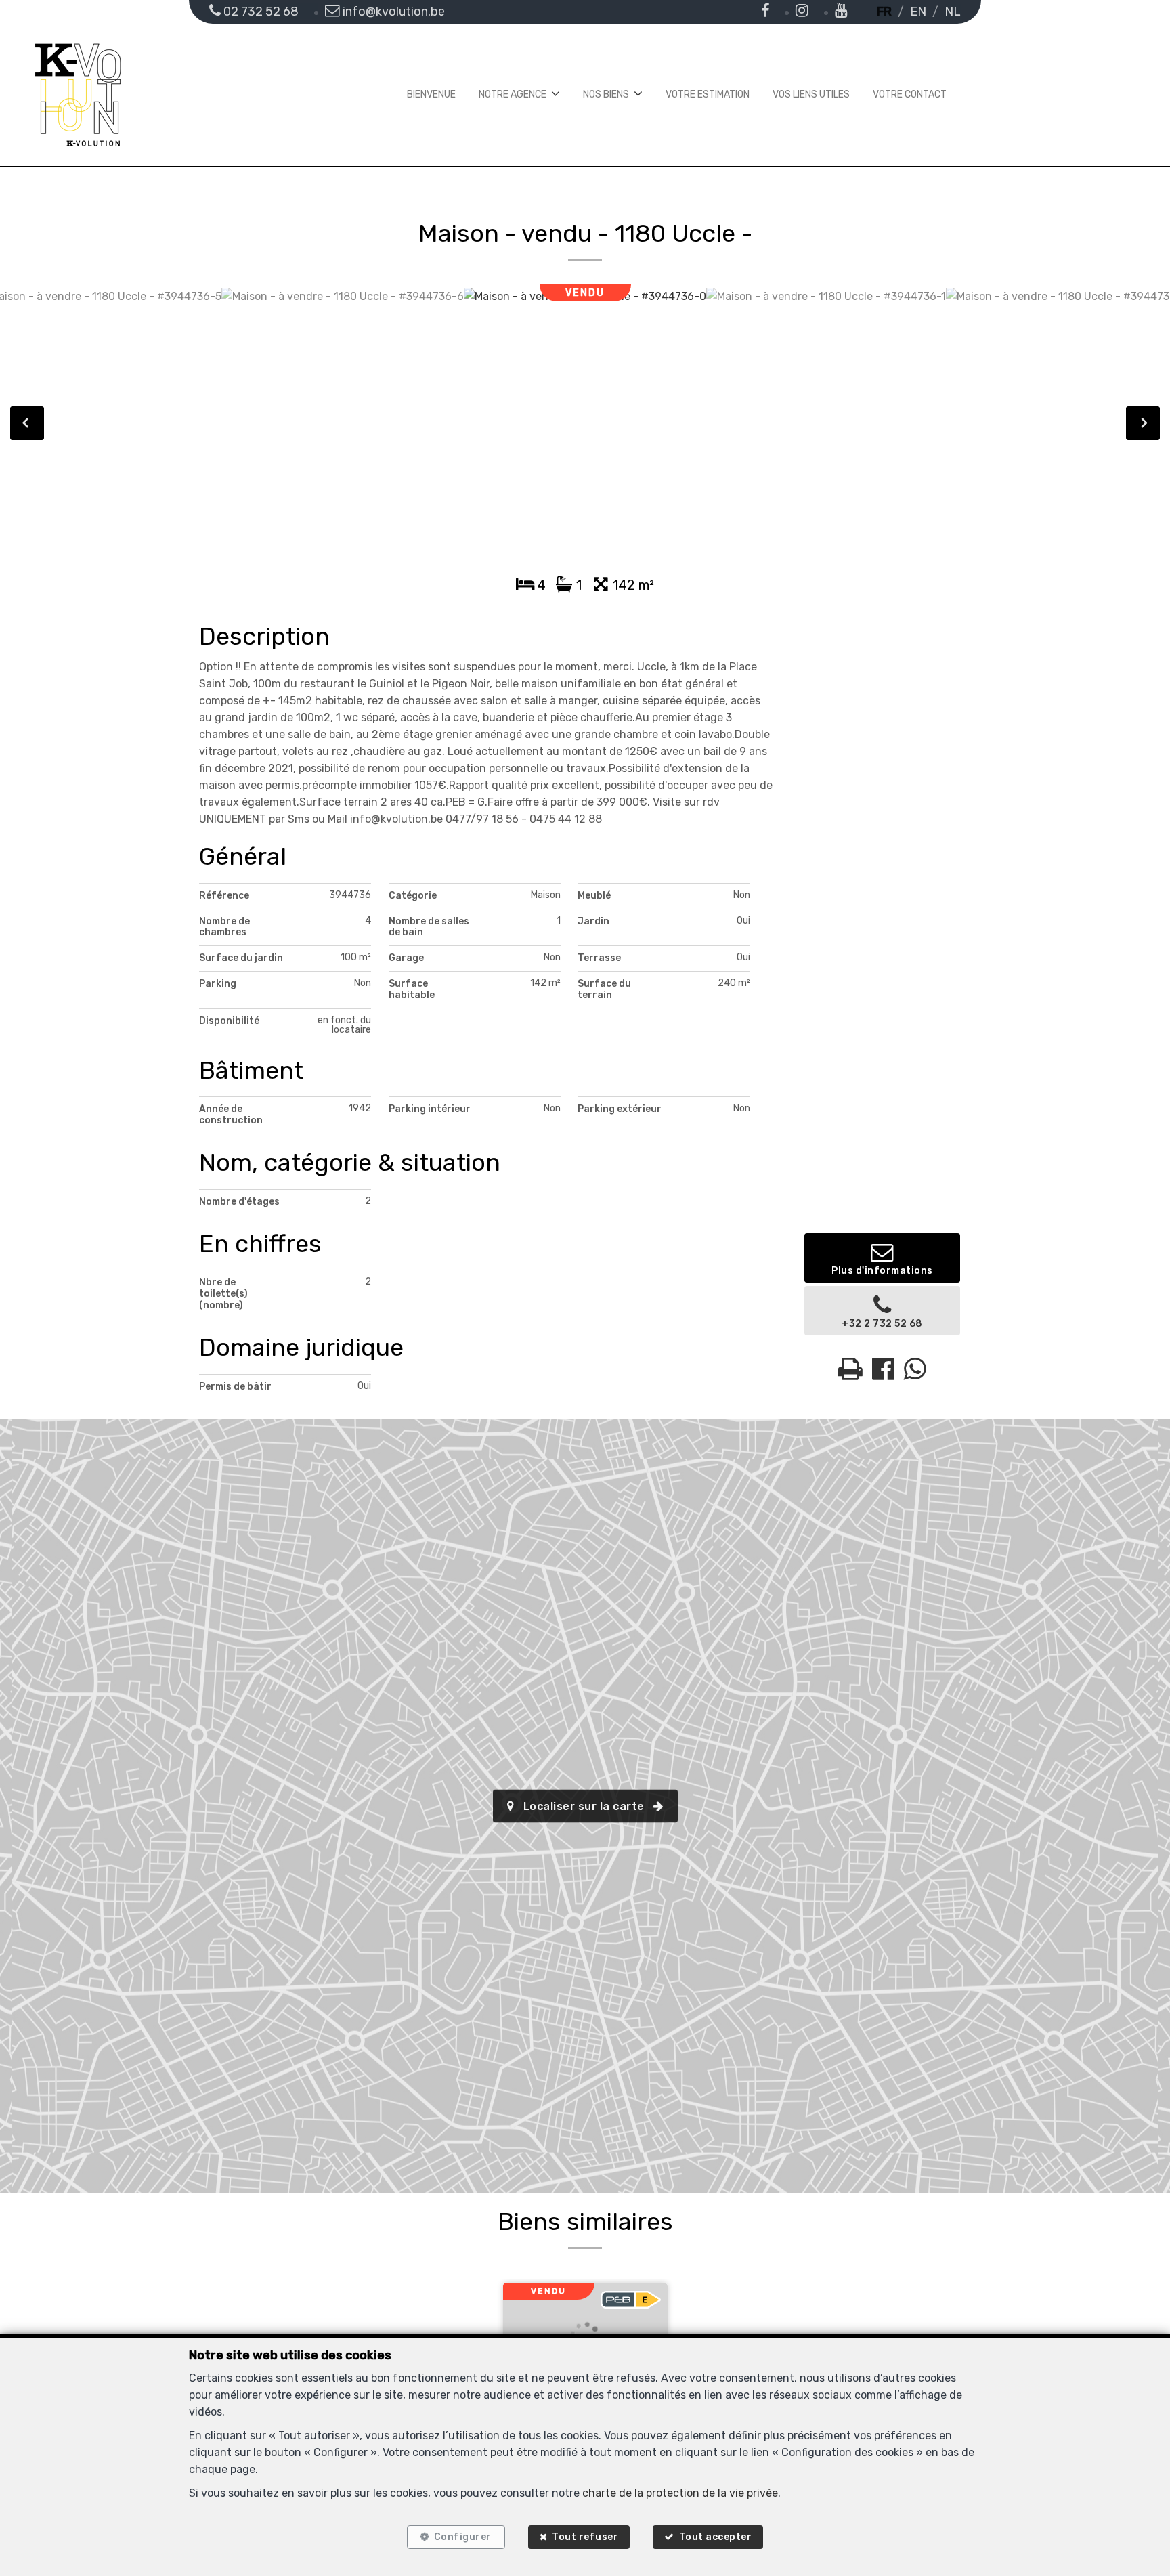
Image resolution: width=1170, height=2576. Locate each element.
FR (884, 12)
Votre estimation (708, 94)
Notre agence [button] (513, 94)
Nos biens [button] (606, 94)
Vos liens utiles (811, 94)
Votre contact (910, 94)
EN (918, 12)
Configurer (463, 2537)
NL (953, 12)
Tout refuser (585, 2537)
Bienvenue (431, 94)
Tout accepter (716, 2537)
